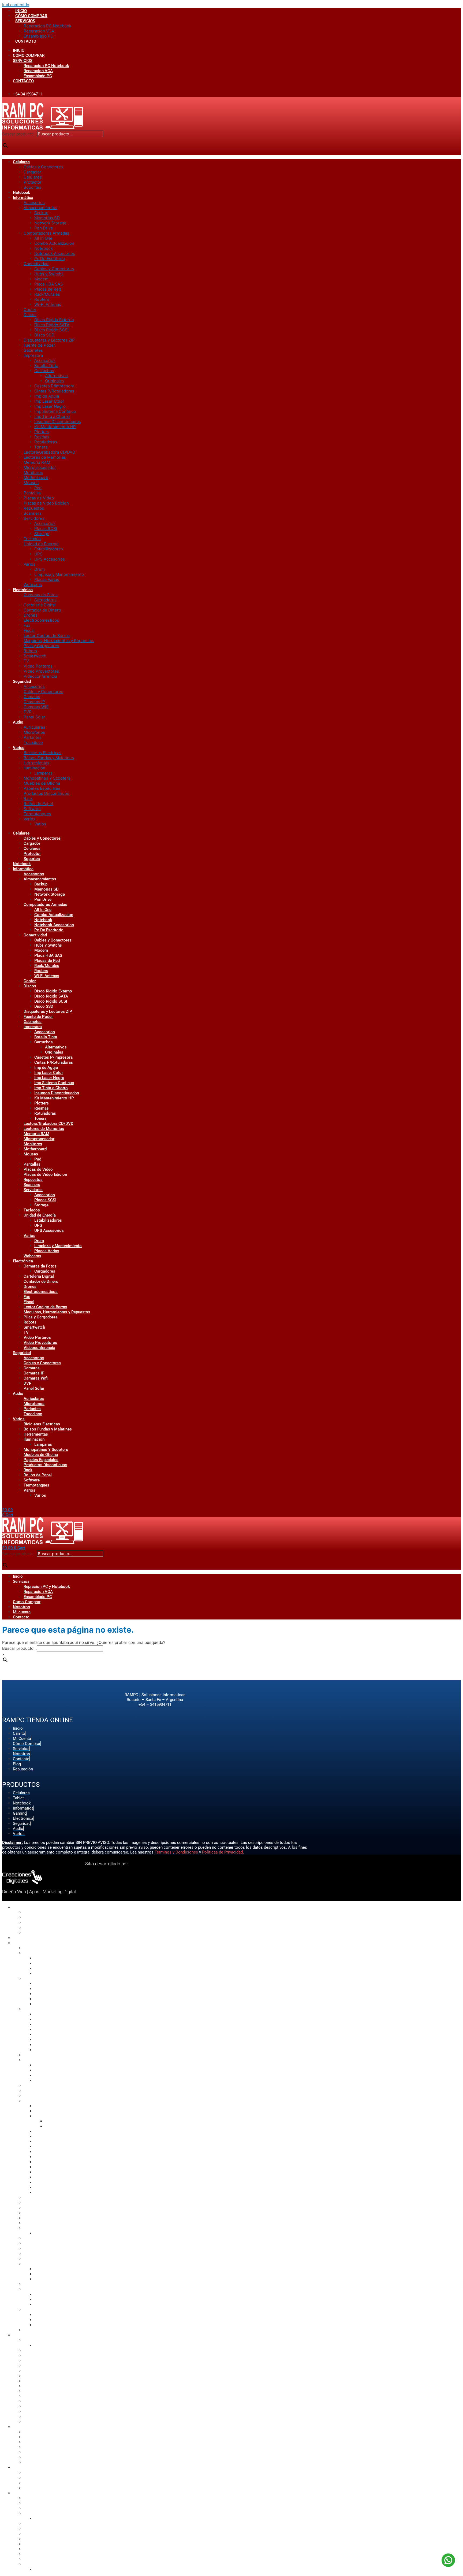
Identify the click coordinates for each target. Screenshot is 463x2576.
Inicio (18, 1576)
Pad (38, 488)
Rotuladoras (46, 442)
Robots (30, 651)
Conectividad (36, 264)
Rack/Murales (47, 294)
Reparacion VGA (39, 31)
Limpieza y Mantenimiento (59, 574)
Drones (31, 615)
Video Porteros (38, 666)
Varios (29, 564)
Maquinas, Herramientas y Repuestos (59, 641)
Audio (18, 722)
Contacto (21, 1617)
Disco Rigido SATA (52, 325)
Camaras (32, 697)
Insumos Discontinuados (58, 422)
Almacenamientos (40, 208)
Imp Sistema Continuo (55, 411)
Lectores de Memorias (45, 457)
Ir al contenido (16, 5)
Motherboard (36, 478)
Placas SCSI (46, 529)
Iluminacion (34, 768)
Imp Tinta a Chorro (52, 416)
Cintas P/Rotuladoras (54, 391)
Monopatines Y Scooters (47, 778)
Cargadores (45, 600)
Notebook (21, 192)
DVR (28, 712)
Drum (40, 569)
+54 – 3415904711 (155, 1704)
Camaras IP (34, 702)
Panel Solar (34, 717)
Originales (55, 381)
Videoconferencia (40, 676)
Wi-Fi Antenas (48, 304)
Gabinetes (33, 350)
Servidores (34, 518)
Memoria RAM (37, 462)
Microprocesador (40, 467)
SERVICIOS (25, 21)
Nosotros (21, 1607)
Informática (23, 198)
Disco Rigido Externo (54, 320)
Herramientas (36, 763)
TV (26, 661)
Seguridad (22, 681)
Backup (41, 213)
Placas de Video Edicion (46, 503)
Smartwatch (35, 656)
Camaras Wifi (36, 707)
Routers (42, 299)
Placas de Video (39, 498)
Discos (30, 315)
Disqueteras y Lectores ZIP (49, 340)
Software (32, 809)
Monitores (33, 472)
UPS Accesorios (50, 559)
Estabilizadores (49, 549)
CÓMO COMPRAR (31, 16)
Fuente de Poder (39, 345)
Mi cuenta (22, 1612)
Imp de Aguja (47, 396)
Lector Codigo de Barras (47, 635)
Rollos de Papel (38, 804)
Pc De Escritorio (50, 259)
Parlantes (33, 737)
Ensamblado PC (38, 36)
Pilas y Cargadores (41, 646)
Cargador (32, 172)
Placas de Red (48, 289)
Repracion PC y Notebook (47, 1587)
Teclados (32, 539)
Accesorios (34, 203)
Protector (33, 182)
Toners (41, 447)
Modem (41, 279)
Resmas (42, 437)
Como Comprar (27, 1602)
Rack (28, 798)
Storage (42, 534)
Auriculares (34, 727)
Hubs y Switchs (49, 274)
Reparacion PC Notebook (47, 26)
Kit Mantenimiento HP (55, 427)
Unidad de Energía (41, 544)
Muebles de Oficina (42, 783)
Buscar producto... (19, 134)
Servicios (21, 1581)
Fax (27, 625)
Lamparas (43, 773)
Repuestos (34, 508)
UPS (38, 554)
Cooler (30, 310)
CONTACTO (26, 41)
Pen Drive (44, 228)
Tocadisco (33, 742)
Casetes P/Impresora (54, 386)
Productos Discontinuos (46, 793)
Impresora (33, 355)
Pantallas (32, 493)
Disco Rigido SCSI (51, 330)
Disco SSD (44, 335)
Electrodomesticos (41, 620)
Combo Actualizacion (54, 243)
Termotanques (37, 814)
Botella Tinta (46, 366)
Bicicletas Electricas (42, 753)
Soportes (32, 187)
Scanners (33, 513)
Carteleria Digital (40, 605)
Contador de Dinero (42, 610)
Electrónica (23, 590)
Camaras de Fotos (41, 595)
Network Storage (50, 223)
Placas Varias (47, 579)
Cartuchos (44, 371)
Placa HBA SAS (49, 284)
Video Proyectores (41, 671)
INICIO (21, 11)
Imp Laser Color (49, 401)
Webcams (33, 585)
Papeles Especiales (42, 788)
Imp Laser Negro (50, 406)
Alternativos (56, 376)
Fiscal (29, 630)
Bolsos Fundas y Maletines (49, 758)
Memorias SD (47, 218)
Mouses (31, 483)
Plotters (42, 432)
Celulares (21, 162)
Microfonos (34, 732)
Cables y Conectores (43, 167)
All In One (43, 238)
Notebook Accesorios (55, 253)
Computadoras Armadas (46, 233)
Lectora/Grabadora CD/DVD (49, 452)
